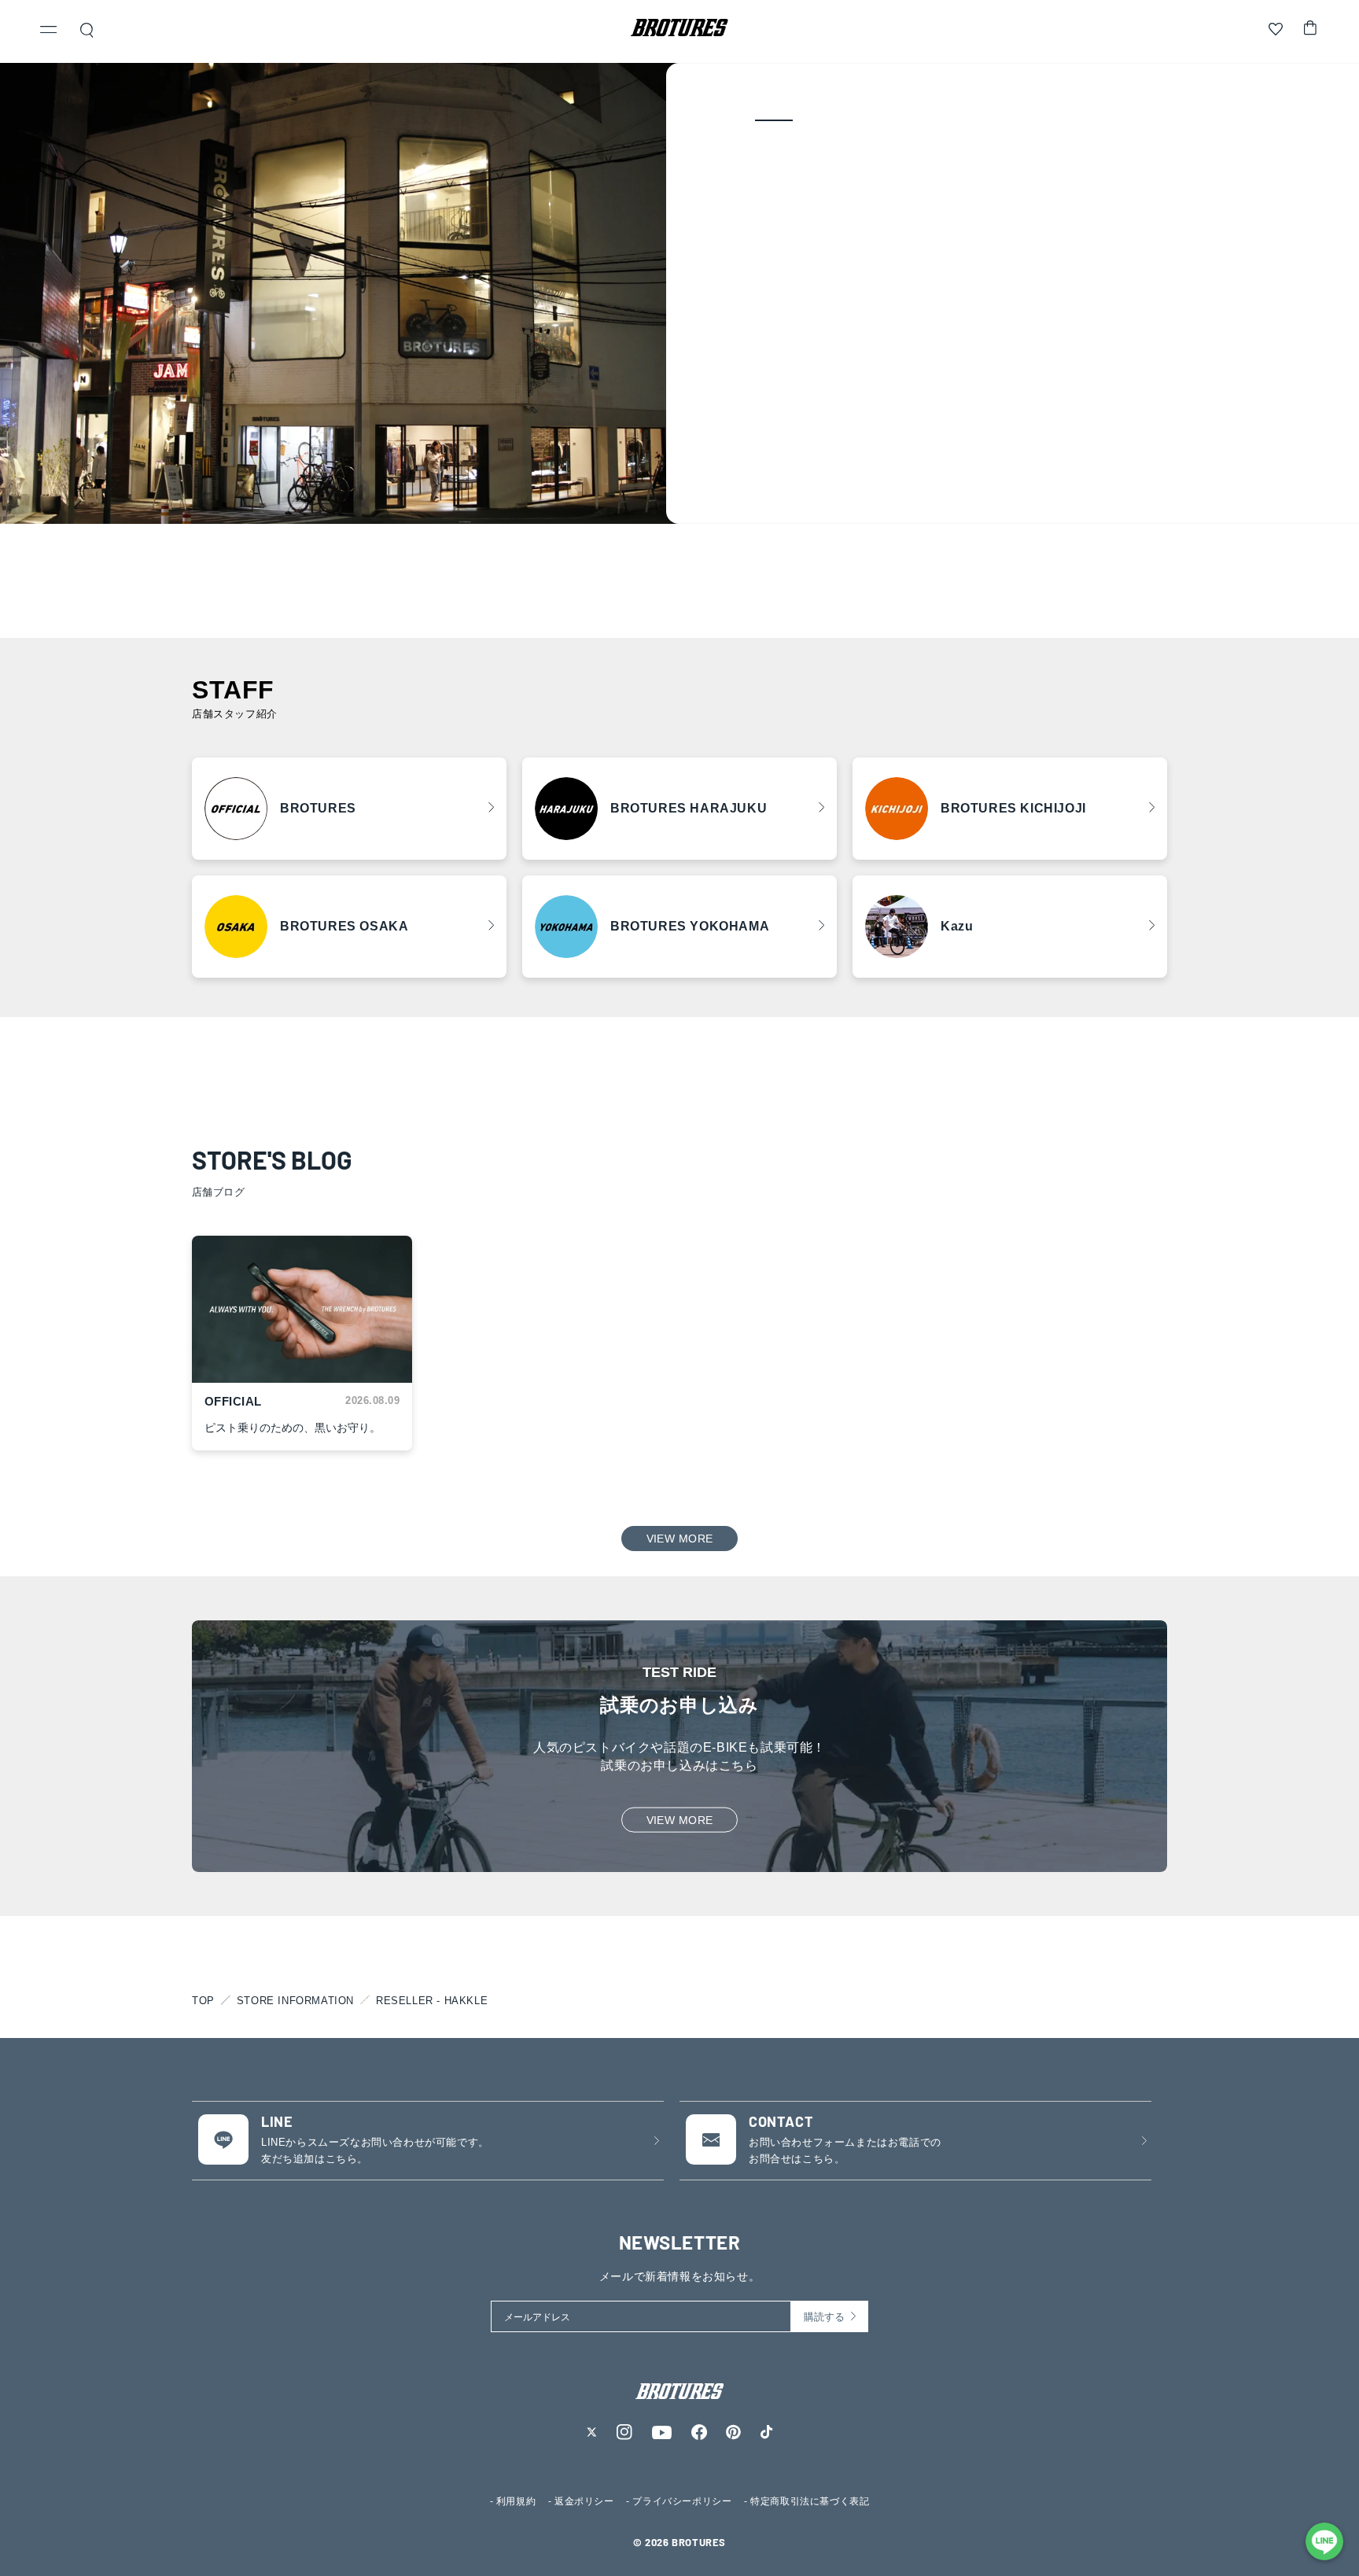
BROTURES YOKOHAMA (690, 926)
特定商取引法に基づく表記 (810, 2501)
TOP (203, 2001)
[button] (49, 31)
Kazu (957, 926)
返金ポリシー (584, 2501)
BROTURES (318, 808)
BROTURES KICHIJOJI (1013, 808)
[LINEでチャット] (1324, 2541)
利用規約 (516, 2501)
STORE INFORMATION (295, 2001)
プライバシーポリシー (682, 2501)
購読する (824, 2317)
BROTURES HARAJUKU (689, 808)
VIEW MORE (680, 1539)
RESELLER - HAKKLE (432, 2001)
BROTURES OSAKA (344, 926)
